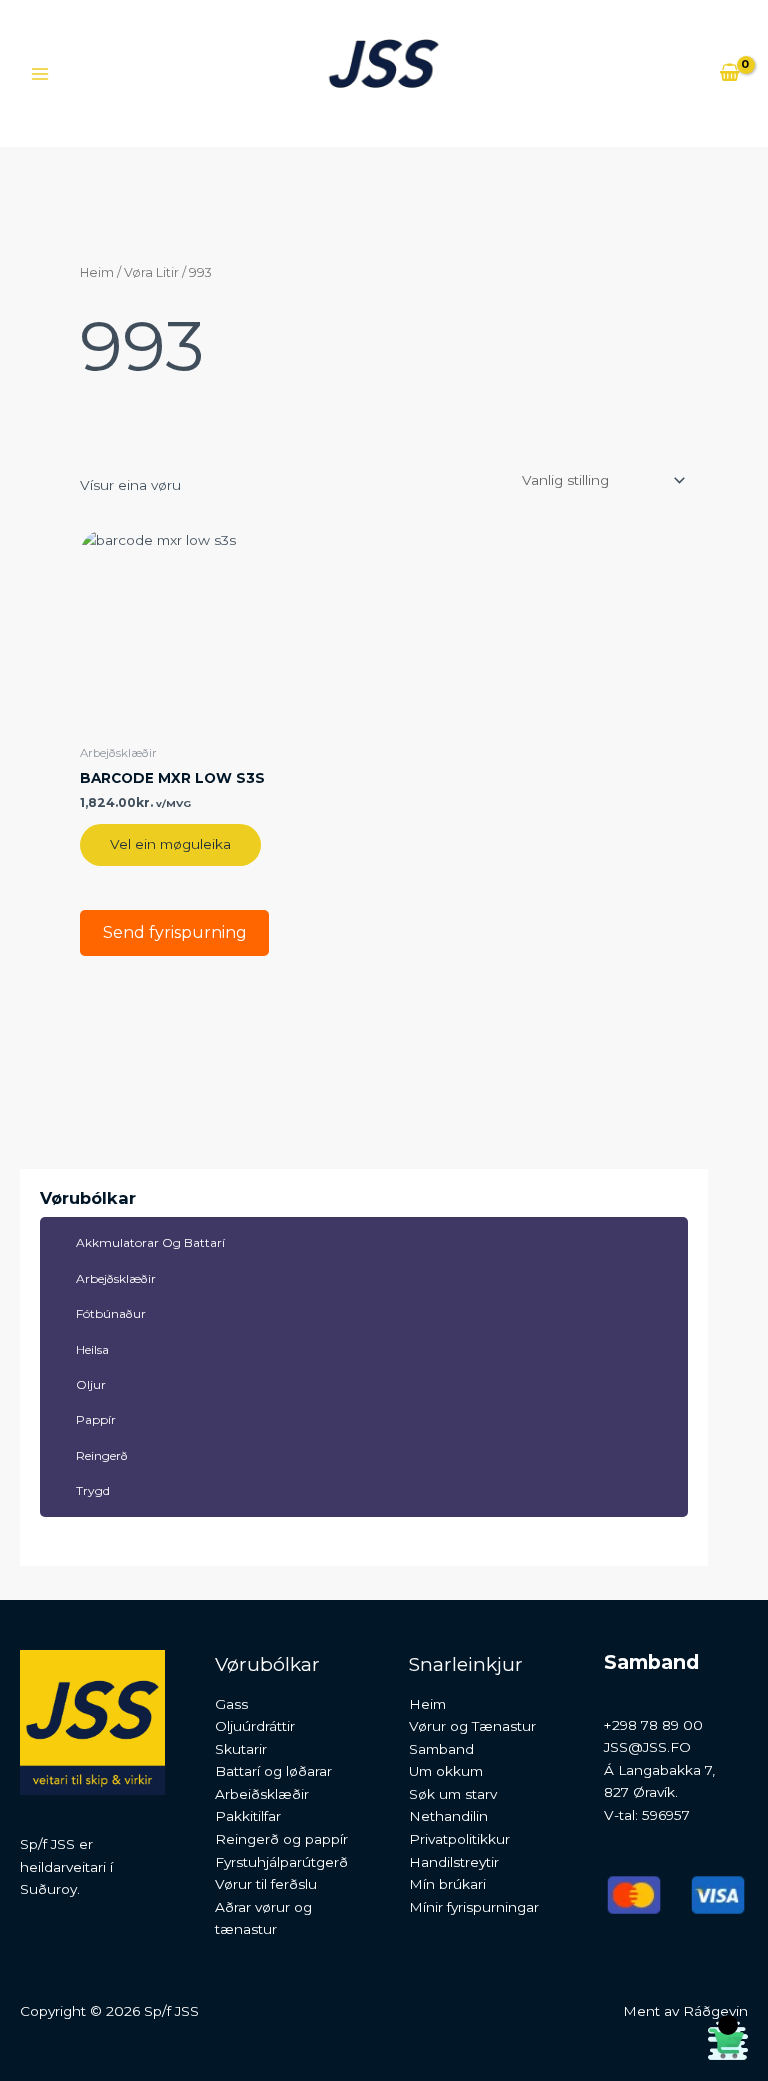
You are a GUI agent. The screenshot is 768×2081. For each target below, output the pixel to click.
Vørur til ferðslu (266, 1884)
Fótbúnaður (111, 1313)
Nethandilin (448, 1816)
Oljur (91, 1384)
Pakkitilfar (248, 1816)
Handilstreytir (454, 1862)
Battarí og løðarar (273, 1771)
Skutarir (241, 1749)
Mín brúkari (447, 1884)
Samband (441, 1749)
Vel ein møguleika (170, 844)
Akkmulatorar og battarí (150, 1242)
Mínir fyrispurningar (474, 1907)
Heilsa (92, 1349)
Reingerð (102, 1455)
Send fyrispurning (175, 932)
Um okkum (446, 1771)
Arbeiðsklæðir (262, 1794)
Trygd (93, 1490)
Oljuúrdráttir (255, 1726)
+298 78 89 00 (653, 1725)
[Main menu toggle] (39, 73)
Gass (231, 1704)
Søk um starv (453, 1794)
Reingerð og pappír (281, 1839)
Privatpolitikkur (459, 1839)
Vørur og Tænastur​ (472, 1726)
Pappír (96, 1419)
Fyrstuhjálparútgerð (281, 1862)
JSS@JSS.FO (647, 1747)
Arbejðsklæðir (116, 1278)
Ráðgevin (715, 2011)
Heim (97, 272)
